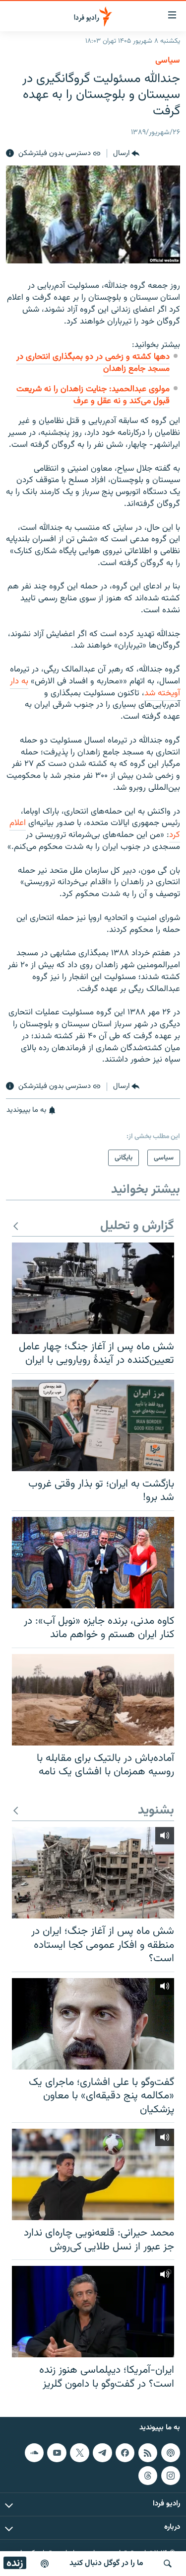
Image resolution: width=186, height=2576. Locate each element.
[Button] (126, 154)
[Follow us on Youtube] (57, 2453)
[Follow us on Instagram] (171, 2476)
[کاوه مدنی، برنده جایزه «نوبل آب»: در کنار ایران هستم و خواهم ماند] (93, 1563)
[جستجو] (168, 2564)
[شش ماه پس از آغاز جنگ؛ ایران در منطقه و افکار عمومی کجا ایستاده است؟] (93, 1873)
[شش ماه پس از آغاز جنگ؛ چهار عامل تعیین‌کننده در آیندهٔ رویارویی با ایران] (93, 1288)
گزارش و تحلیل (137, 1226)
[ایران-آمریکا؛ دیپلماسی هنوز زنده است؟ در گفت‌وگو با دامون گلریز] (93, 2312)
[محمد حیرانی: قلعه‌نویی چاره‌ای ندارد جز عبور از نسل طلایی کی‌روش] (93, 2174)
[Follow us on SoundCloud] (34, 2453)
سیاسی (168, 61)
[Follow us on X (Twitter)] (79, 2453)
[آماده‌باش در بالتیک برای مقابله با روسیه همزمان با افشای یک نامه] (93, 1700)
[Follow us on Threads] (148, 2476)
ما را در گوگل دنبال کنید (106, 2563)
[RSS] (148, 2453)
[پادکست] (45, 2564)
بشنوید (156, 1811)
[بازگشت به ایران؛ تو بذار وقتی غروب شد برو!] (93, 1425)
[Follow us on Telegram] (102, 2453)
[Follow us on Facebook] (125, 2453)
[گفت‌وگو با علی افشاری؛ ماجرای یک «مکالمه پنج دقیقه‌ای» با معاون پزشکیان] (93, 2024)
